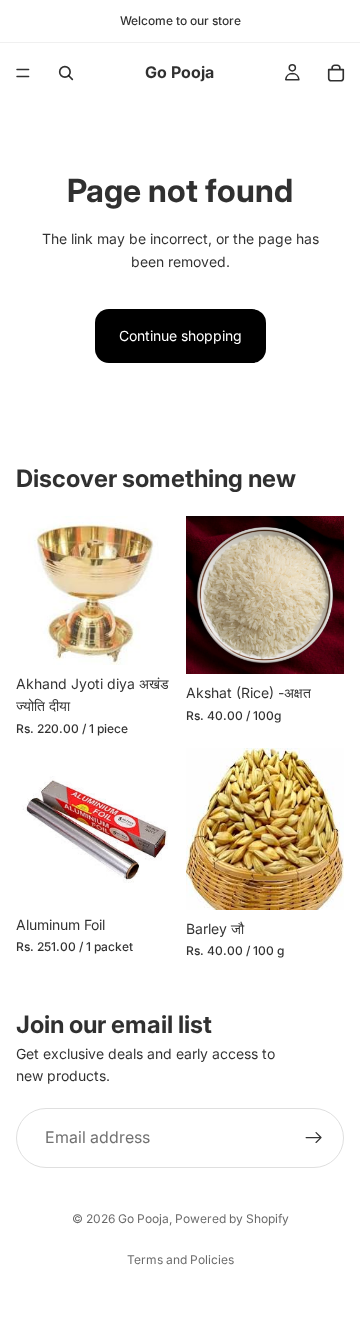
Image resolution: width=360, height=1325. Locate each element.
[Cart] (336, 73)
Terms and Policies (180, 1259)
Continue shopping (180, 335)
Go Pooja (143, 1218)
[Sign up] (314, 1138)
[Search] (66, 73)
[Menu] (23, 73)
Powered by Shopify (232, 1218)
